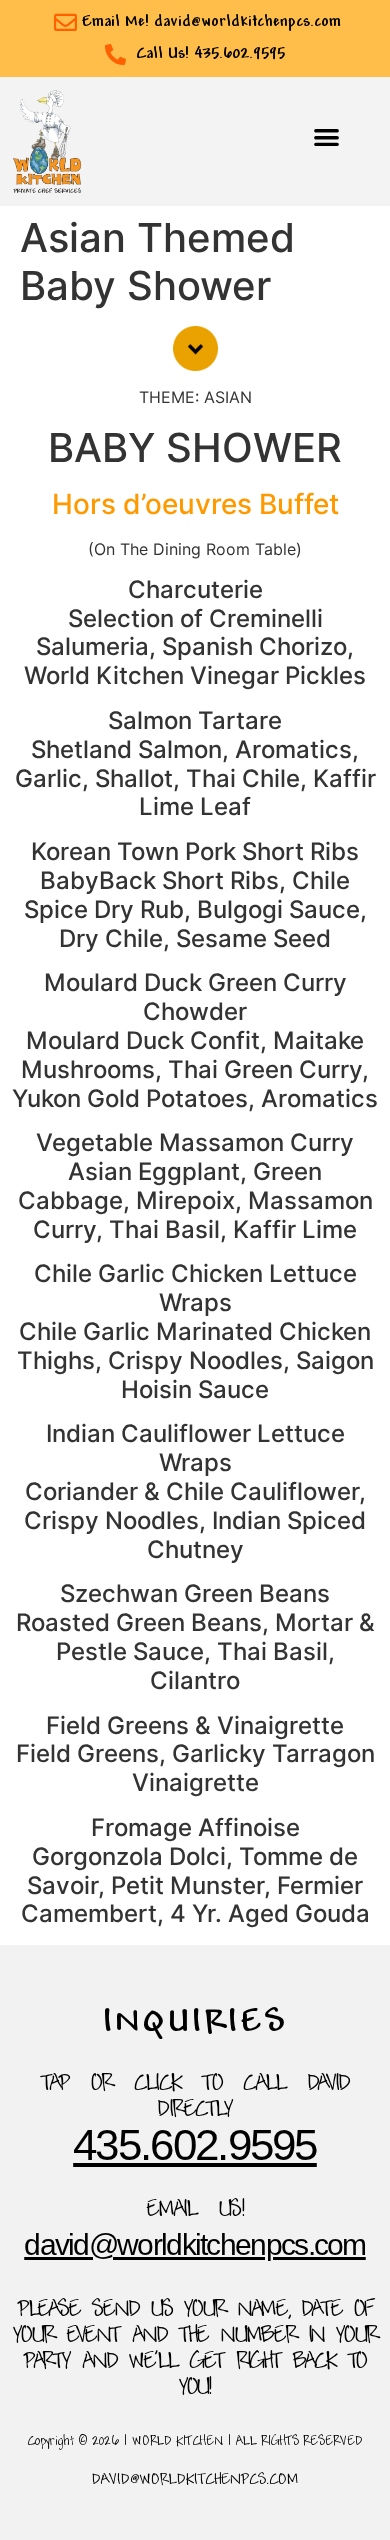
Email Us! (195, 2211)
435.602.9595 (195, 2144)
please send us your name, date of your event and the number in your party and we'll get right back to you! (195, 2350)
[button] (327, 136)
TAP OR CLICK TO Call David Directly (195, 2098)
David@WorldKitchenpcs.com (195, 2244)
